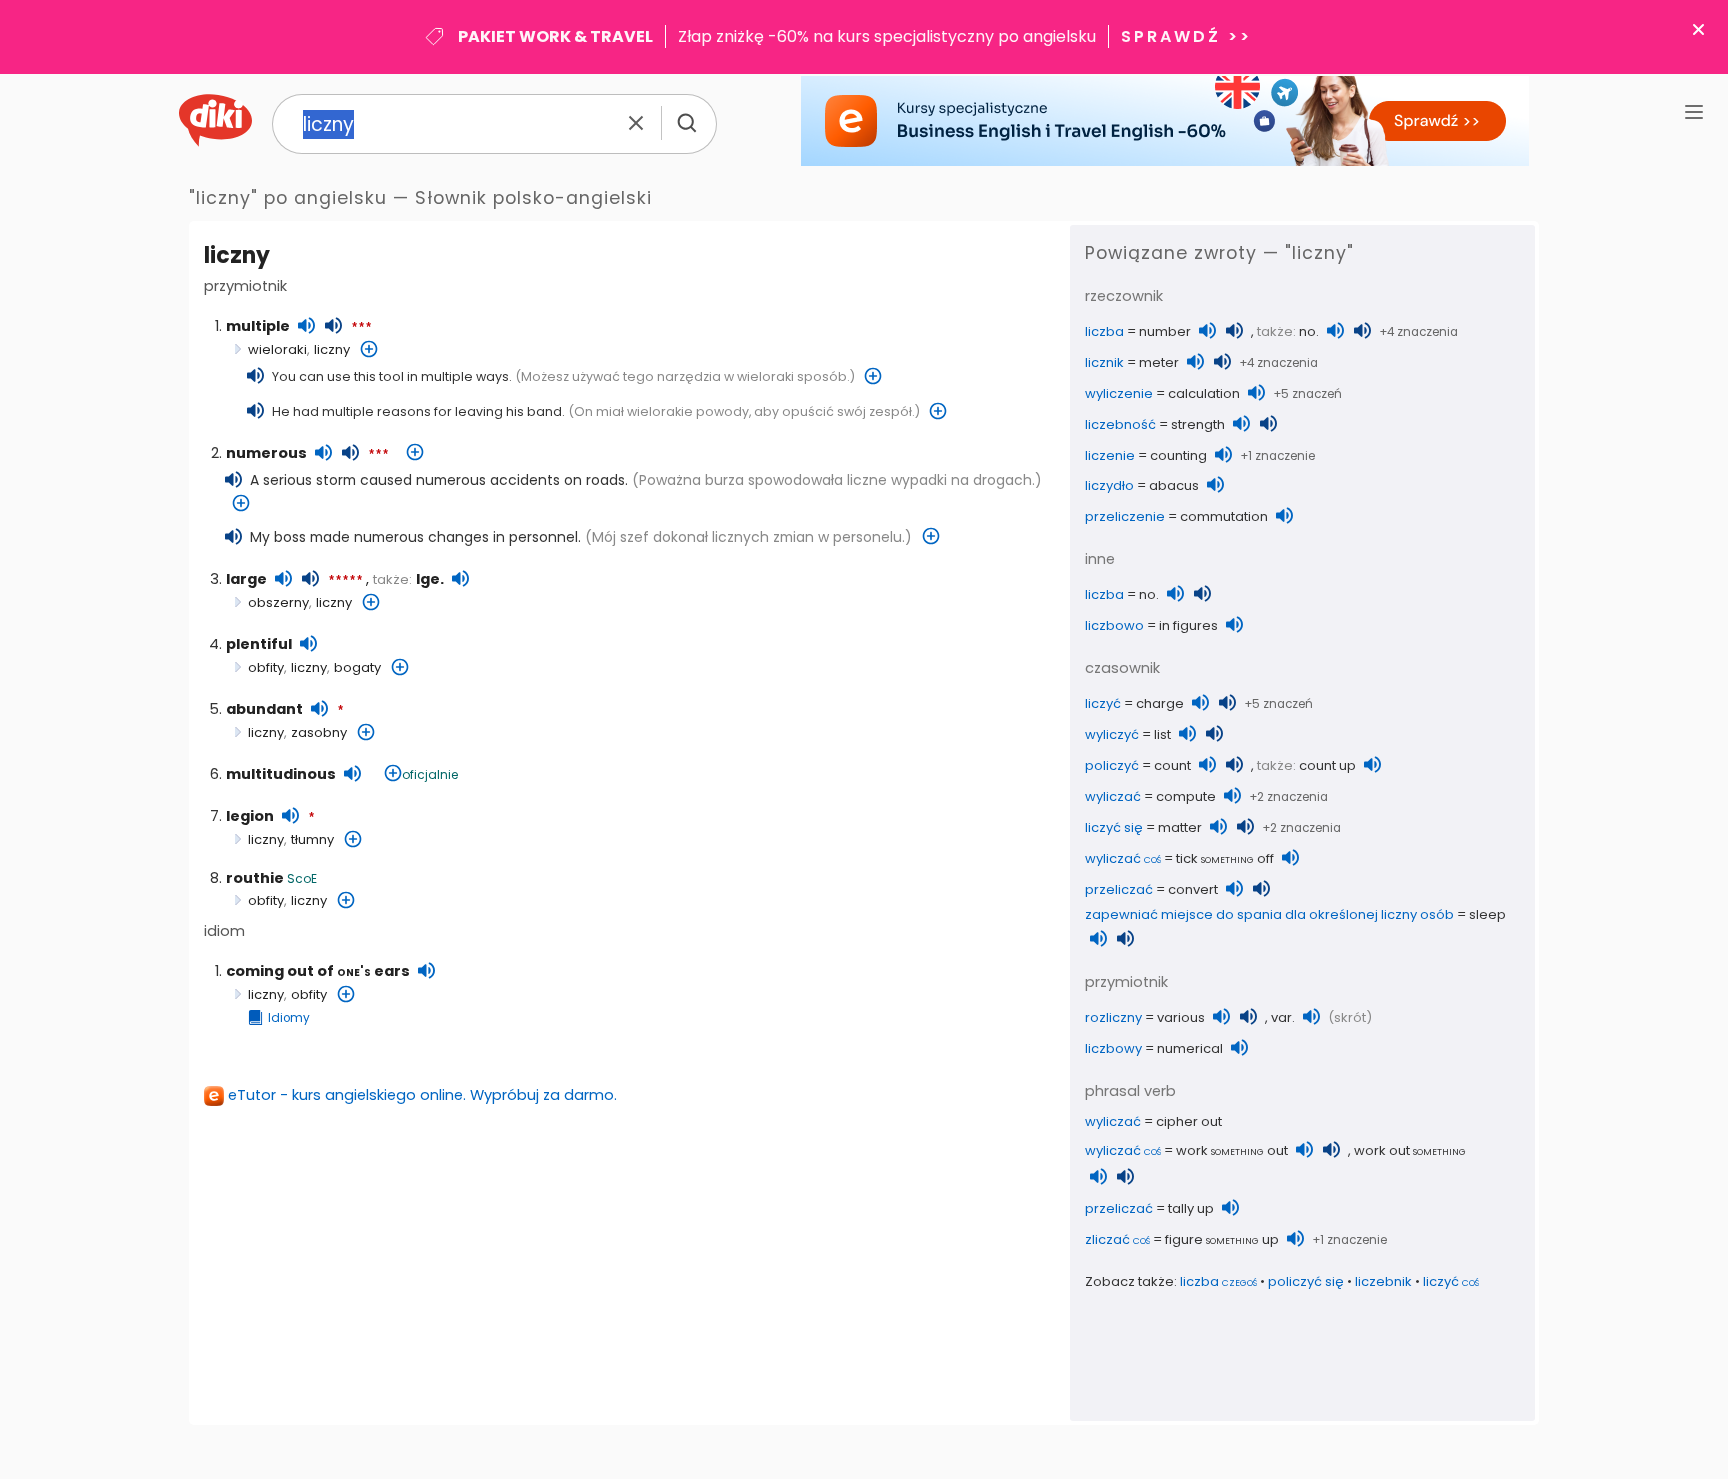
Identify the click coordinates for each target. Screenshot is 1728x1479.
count (1172, 765)
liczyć (1103, 703)
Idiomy (289, 1018)
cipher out (1189, 1121)
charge (1160, 703)
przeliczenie (1125, 516)
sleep (1487, 914)
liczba (1104, 331)
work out (1232, 1150)
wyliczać (1113, 796)
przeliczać (1119, 889)
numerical (1190, 1048)
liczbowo (1114, 625)
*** (361, 328)
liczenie (1110, 455)
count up (1327, 765)
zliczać (1117, 1239)
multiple (258, 326)
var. (1283, 1017)
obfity (266, 667)
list (1162, 734)
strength (1198, 424)
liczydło (1109, 485)
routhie (255, 878)
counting (1178, 455)
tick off (1225, 858)
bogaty (357, 667)
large (246, 579)
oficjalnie (430, 774)
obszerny (278, 602)
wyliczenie (1119, 393)
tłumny (312, 839)
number (1165, 331)
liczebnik (1383, 1281)
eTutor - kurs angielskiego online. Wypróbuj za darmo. (422, 1095)
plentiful (259, 644)
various (1181, 1017)
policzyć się (1306, 1281)
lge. (430, 579)
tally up (1191, 1208)
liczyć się (1114, 827)
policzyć (1112, 765)
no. (1309, 331)
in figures (1188, 625)
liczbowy (1113, 1048)
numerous (266, 453)
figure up (1222, 1239)
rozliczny (1113, 1017)
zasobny (319, 732)
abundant (264, 709)
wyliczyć (1112, 734)
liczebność (1120, 424)
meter (1159, 362)
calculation (1204, 393)
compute (1186, 796)
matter (1180, 827)
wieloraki (277, 349)
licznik (1104, 362)
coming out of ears (318, 971)
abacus (1174, 485)
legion (250, 816)
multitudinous (281, 774)
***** (345, 581)
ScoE (302, 878)
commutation (1224, 516)
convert (1193, 889)
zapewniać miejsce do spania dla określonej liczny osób (1269, 914)
